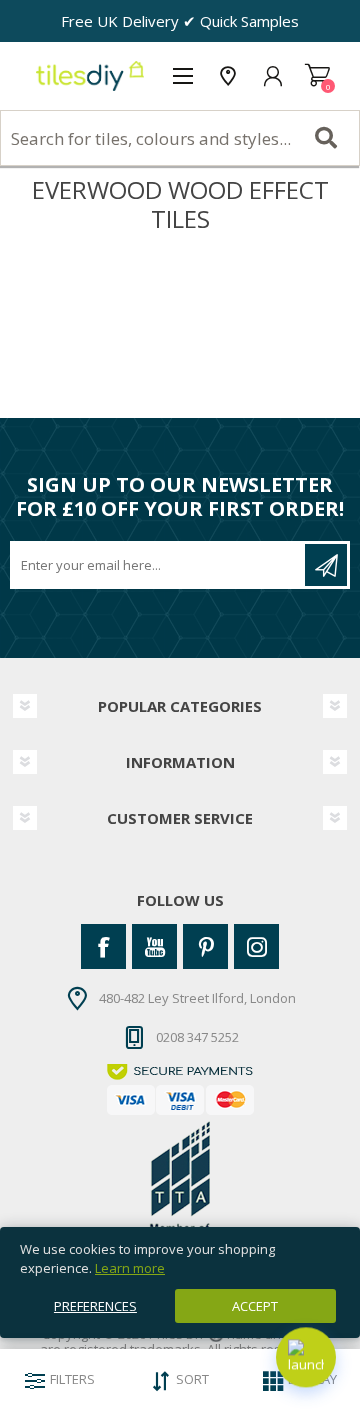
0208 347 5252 (197, 1037)
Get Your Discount (326, 565)
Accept (255, 1306)
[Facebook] (103, 946)
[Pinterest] (205, 946)
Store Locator (227, 76)
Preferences (95, 1306)
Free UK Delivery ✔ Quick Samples (180, 21)
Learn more (130, 1268)
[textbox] (180, 138)
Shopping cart (317, 76)
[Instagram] (256, 946)
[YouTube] (154, 946)
